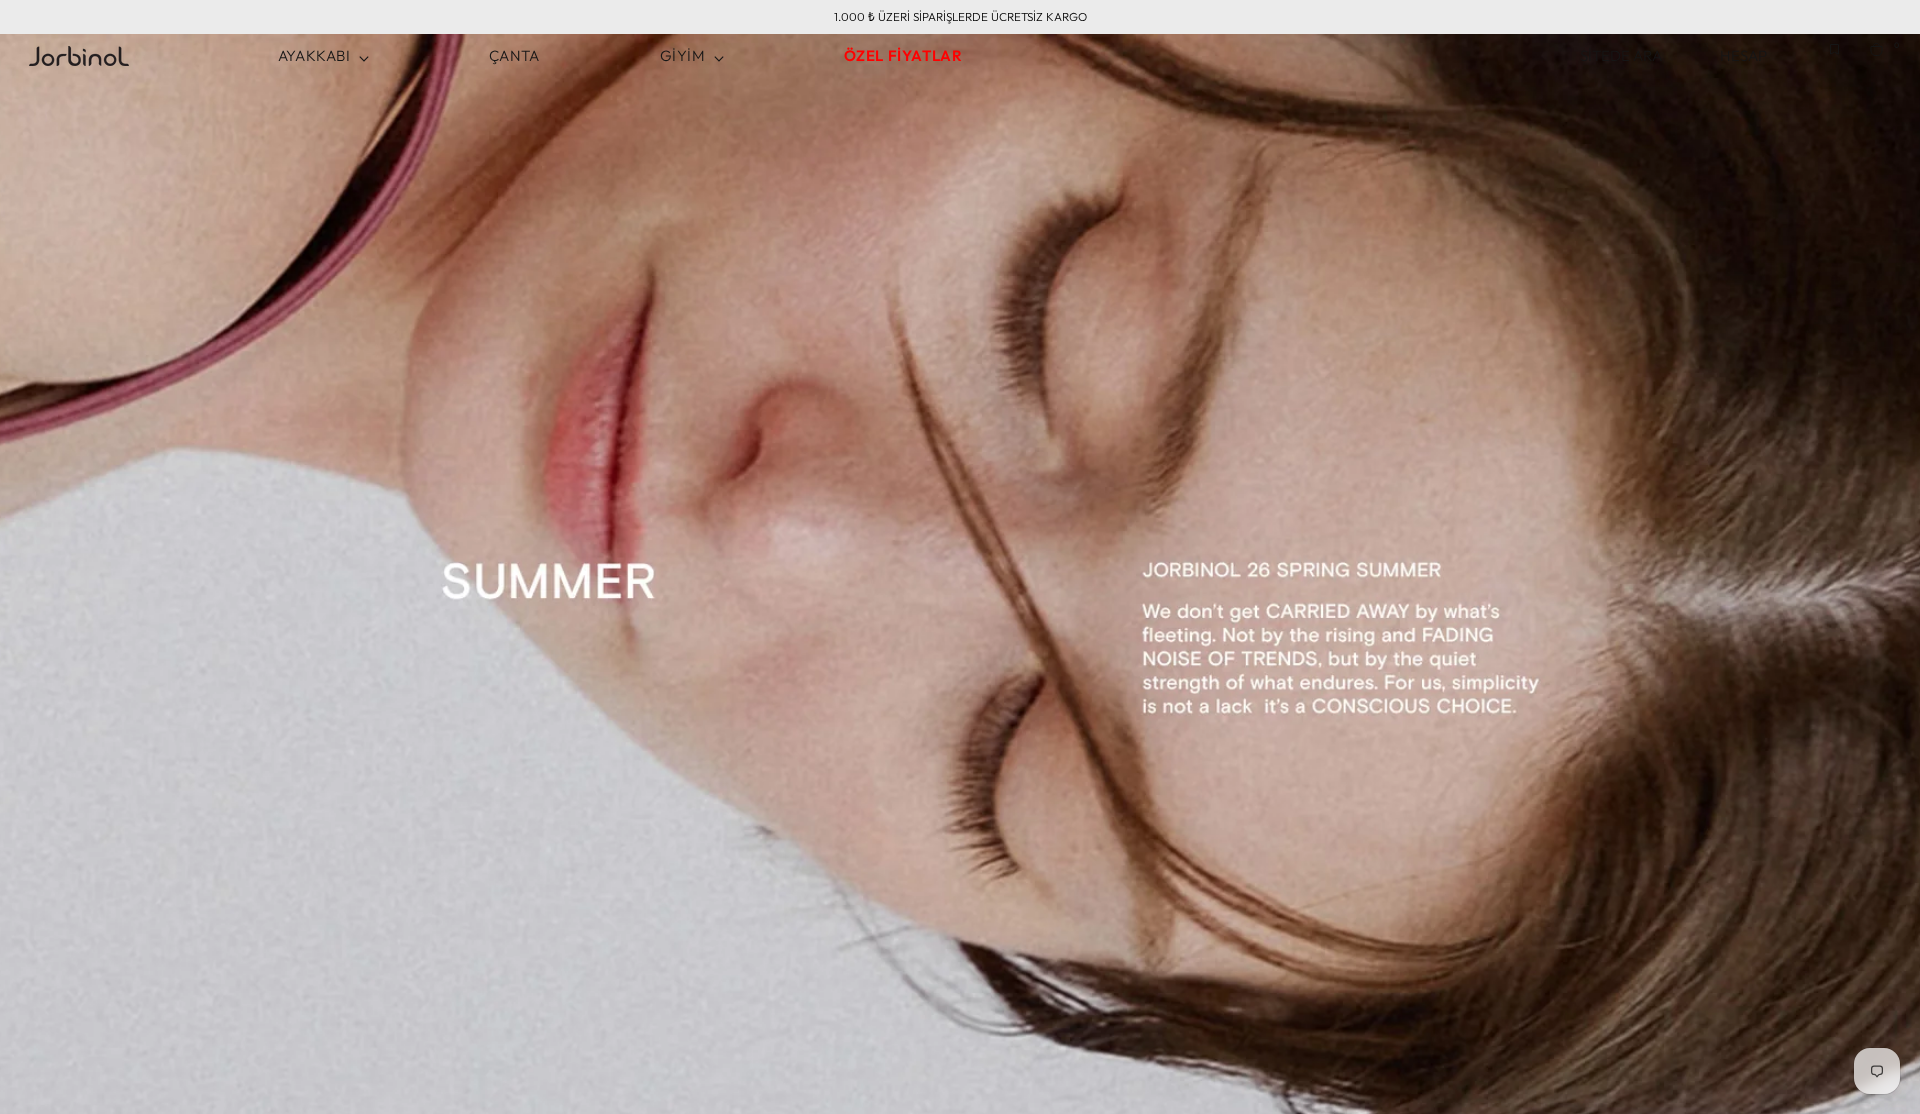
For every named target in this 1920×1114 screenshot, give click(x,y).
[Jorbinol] (79, 56)
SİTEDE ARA (1625, 55)
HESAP (1743, 55)
